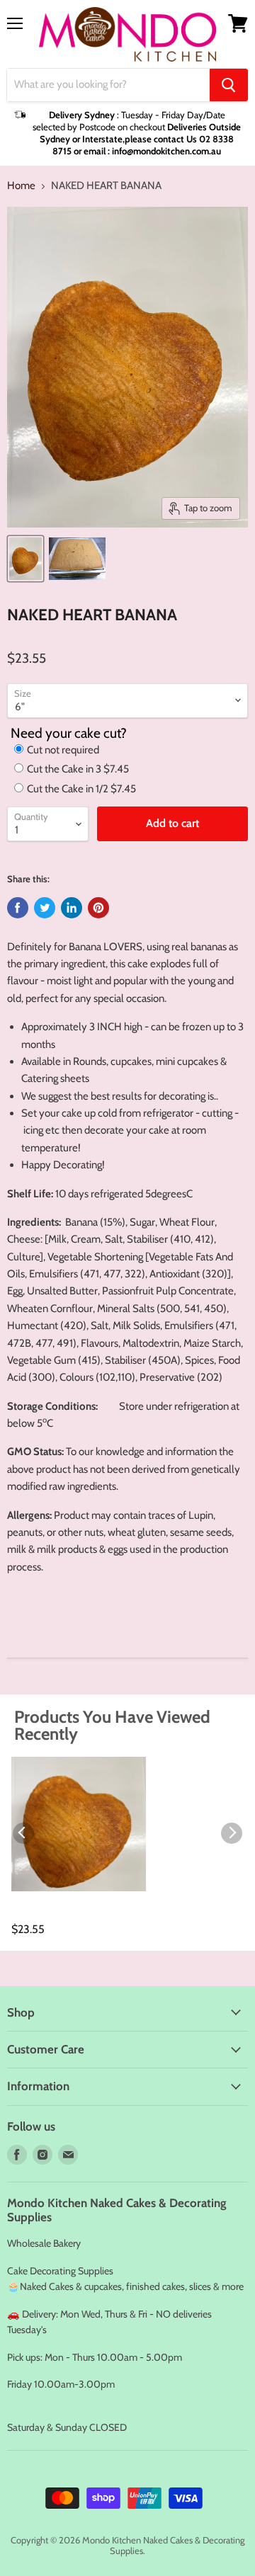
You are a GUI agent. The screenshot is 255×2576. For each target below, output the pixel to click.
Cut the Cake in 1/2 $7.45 (81, 789)
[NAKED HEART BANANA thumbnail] (25, 559)
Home (21, 186)
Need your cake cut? (69, 733)
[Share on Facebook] (18, 908)
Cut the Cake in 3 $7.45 (78, 769)
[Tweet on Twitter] (45, 908)
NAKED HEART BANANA (53, 1915)
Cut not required (63, 750)
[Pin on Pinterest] (98, 908)
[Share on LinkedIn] (72, 908)
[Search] (229, 85)
